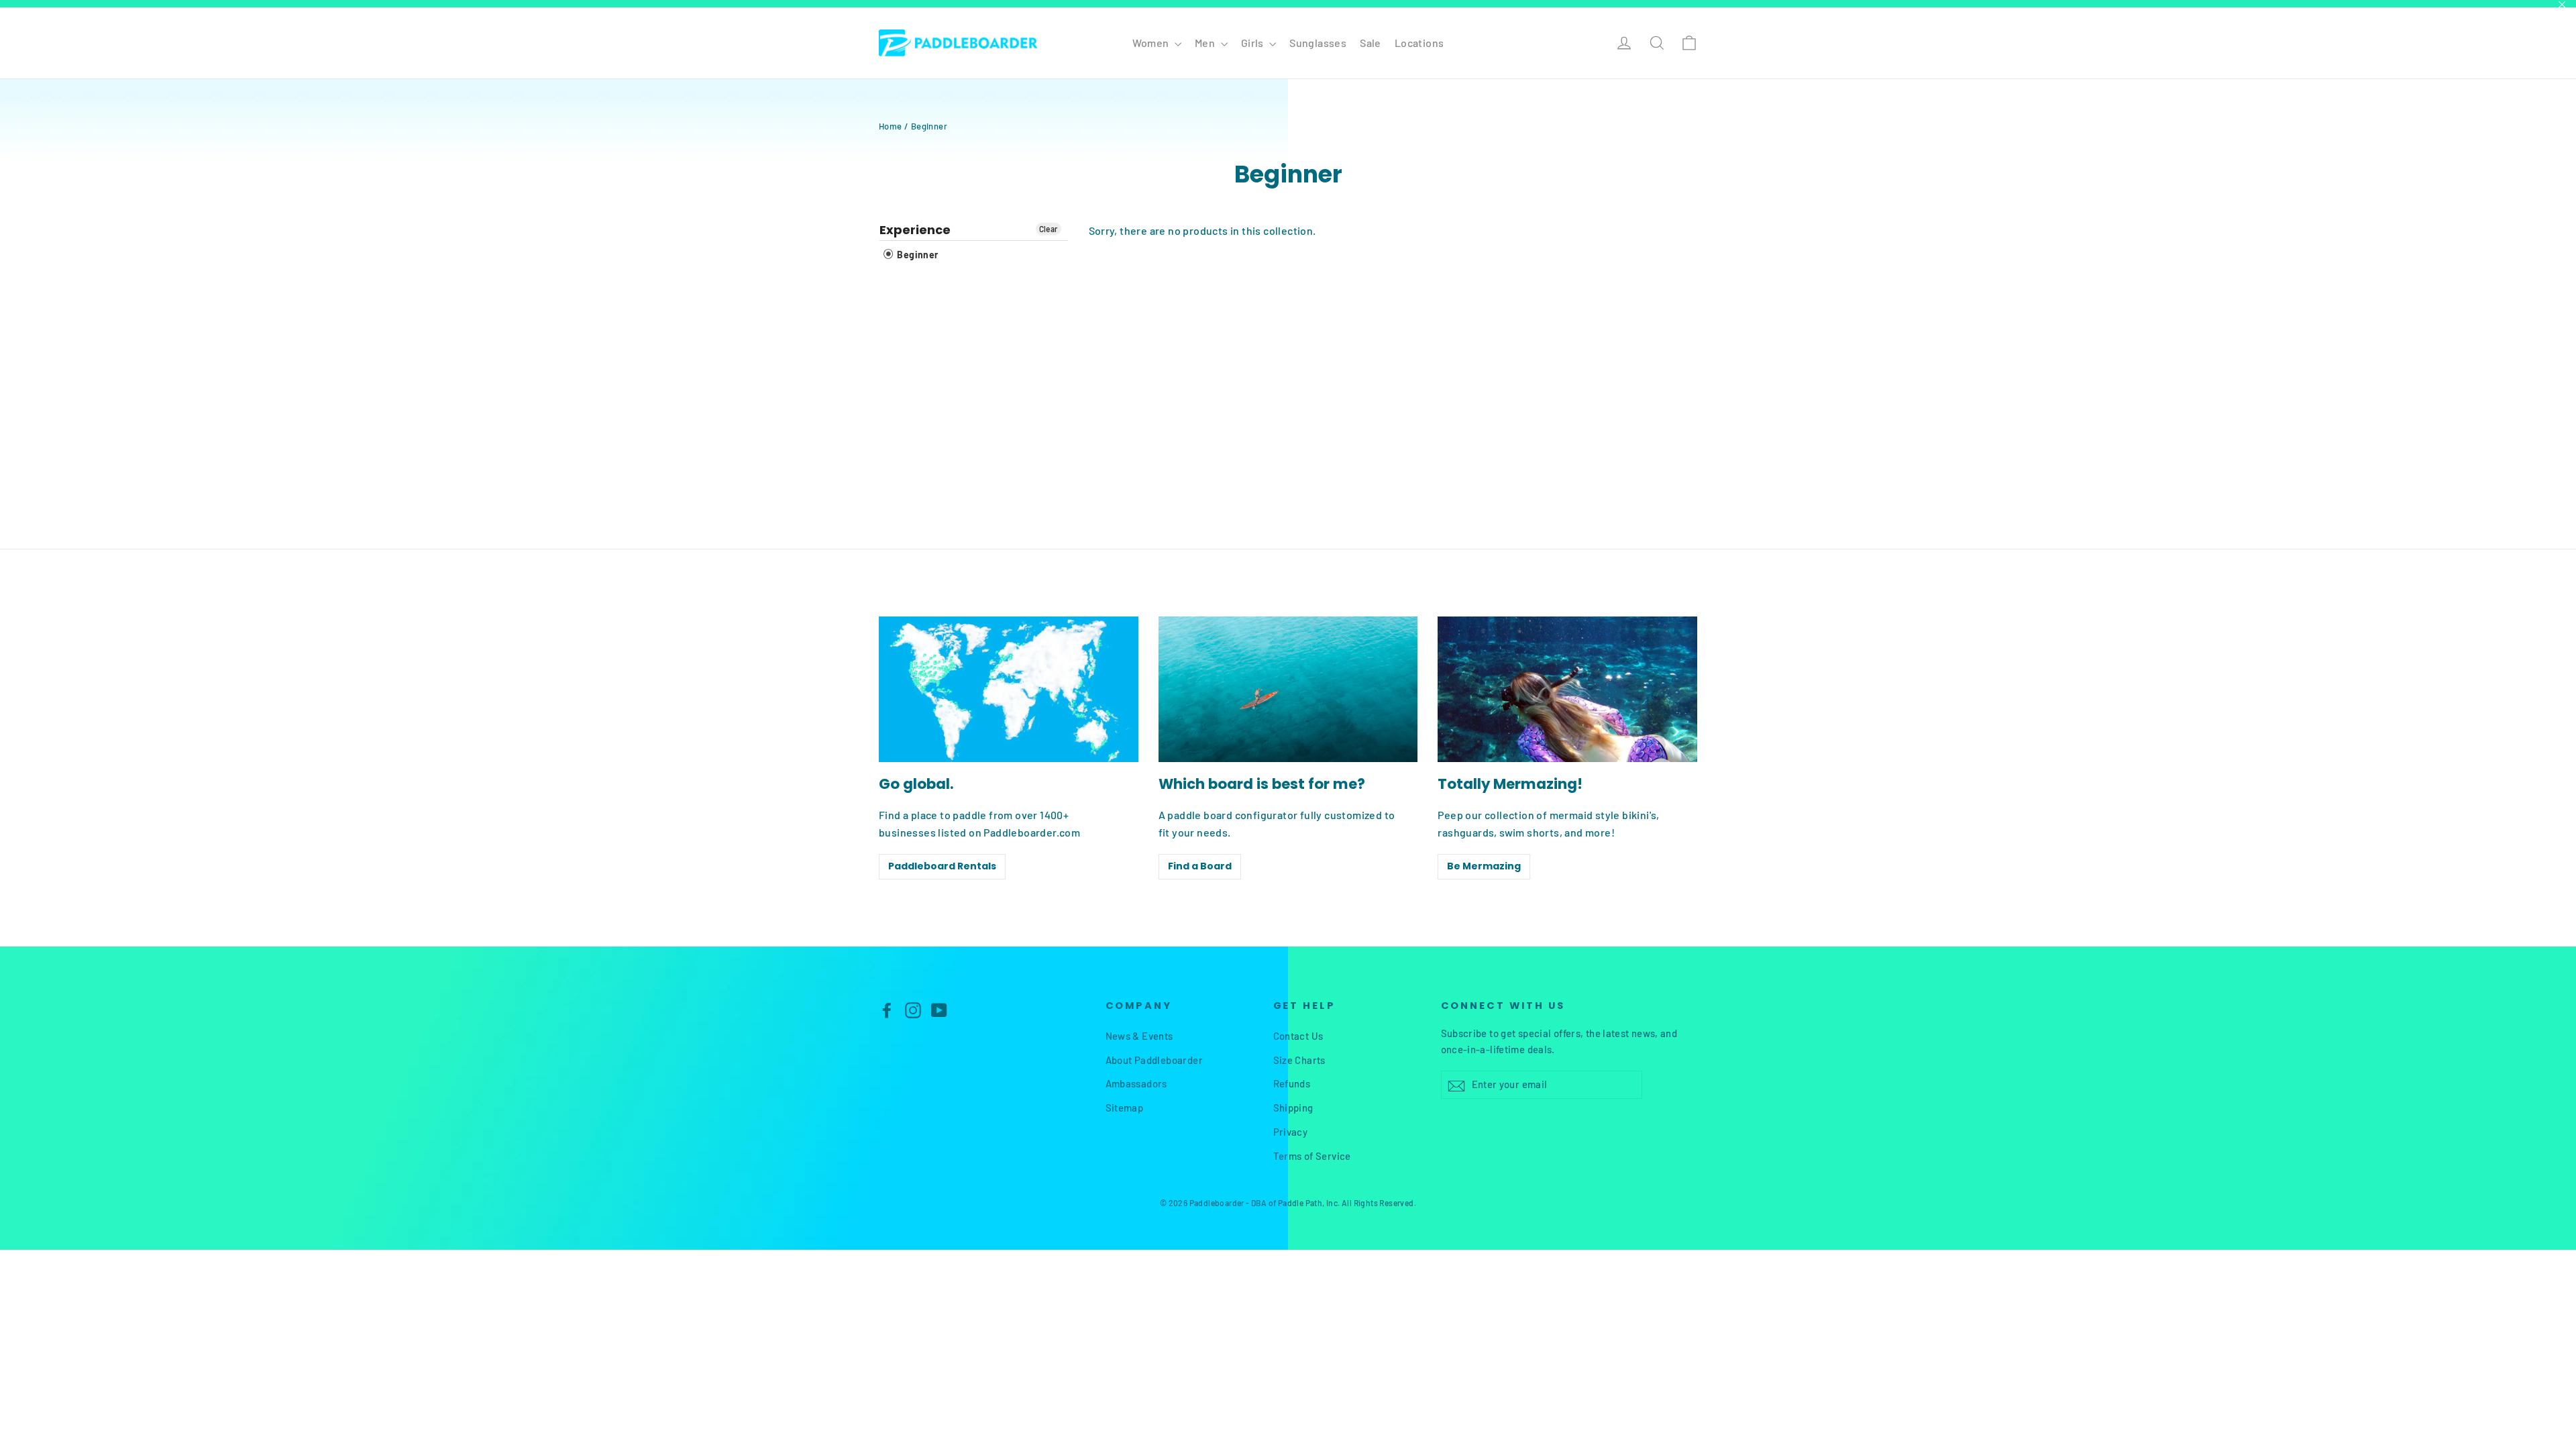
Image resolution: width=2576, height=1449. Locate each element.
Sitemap (1125, 1108)
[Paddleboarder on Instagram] (913, 1009)
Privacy (1291, 1132)
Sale (1371, 43)
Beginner (917, 255)
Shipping (1293, 1108)
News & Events (1139, 1036)
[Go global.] (1009, 689)
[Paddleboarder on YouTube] (939, 1009)
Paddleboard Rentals (942, 866)
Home (891, 126)
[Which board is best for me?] (1288, 689)
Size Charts (1299, 1060)
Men (1206, 43)
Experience (915, 230)
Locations (1419, 43)
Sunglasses (1318, 43)
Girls (1253, 43)
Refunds (1292, 1083)
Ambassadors (1136, 1083)
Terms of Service (1312, 1156)
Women (1152, 43)
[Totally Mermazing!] (1567, 689)
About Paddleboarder (1155, 1060)
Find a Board (1200, 866)
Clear (1049, 229)
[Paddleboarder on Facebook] (887, 1009)
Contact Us (1298, 1036)
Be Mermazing (1484, 866)
